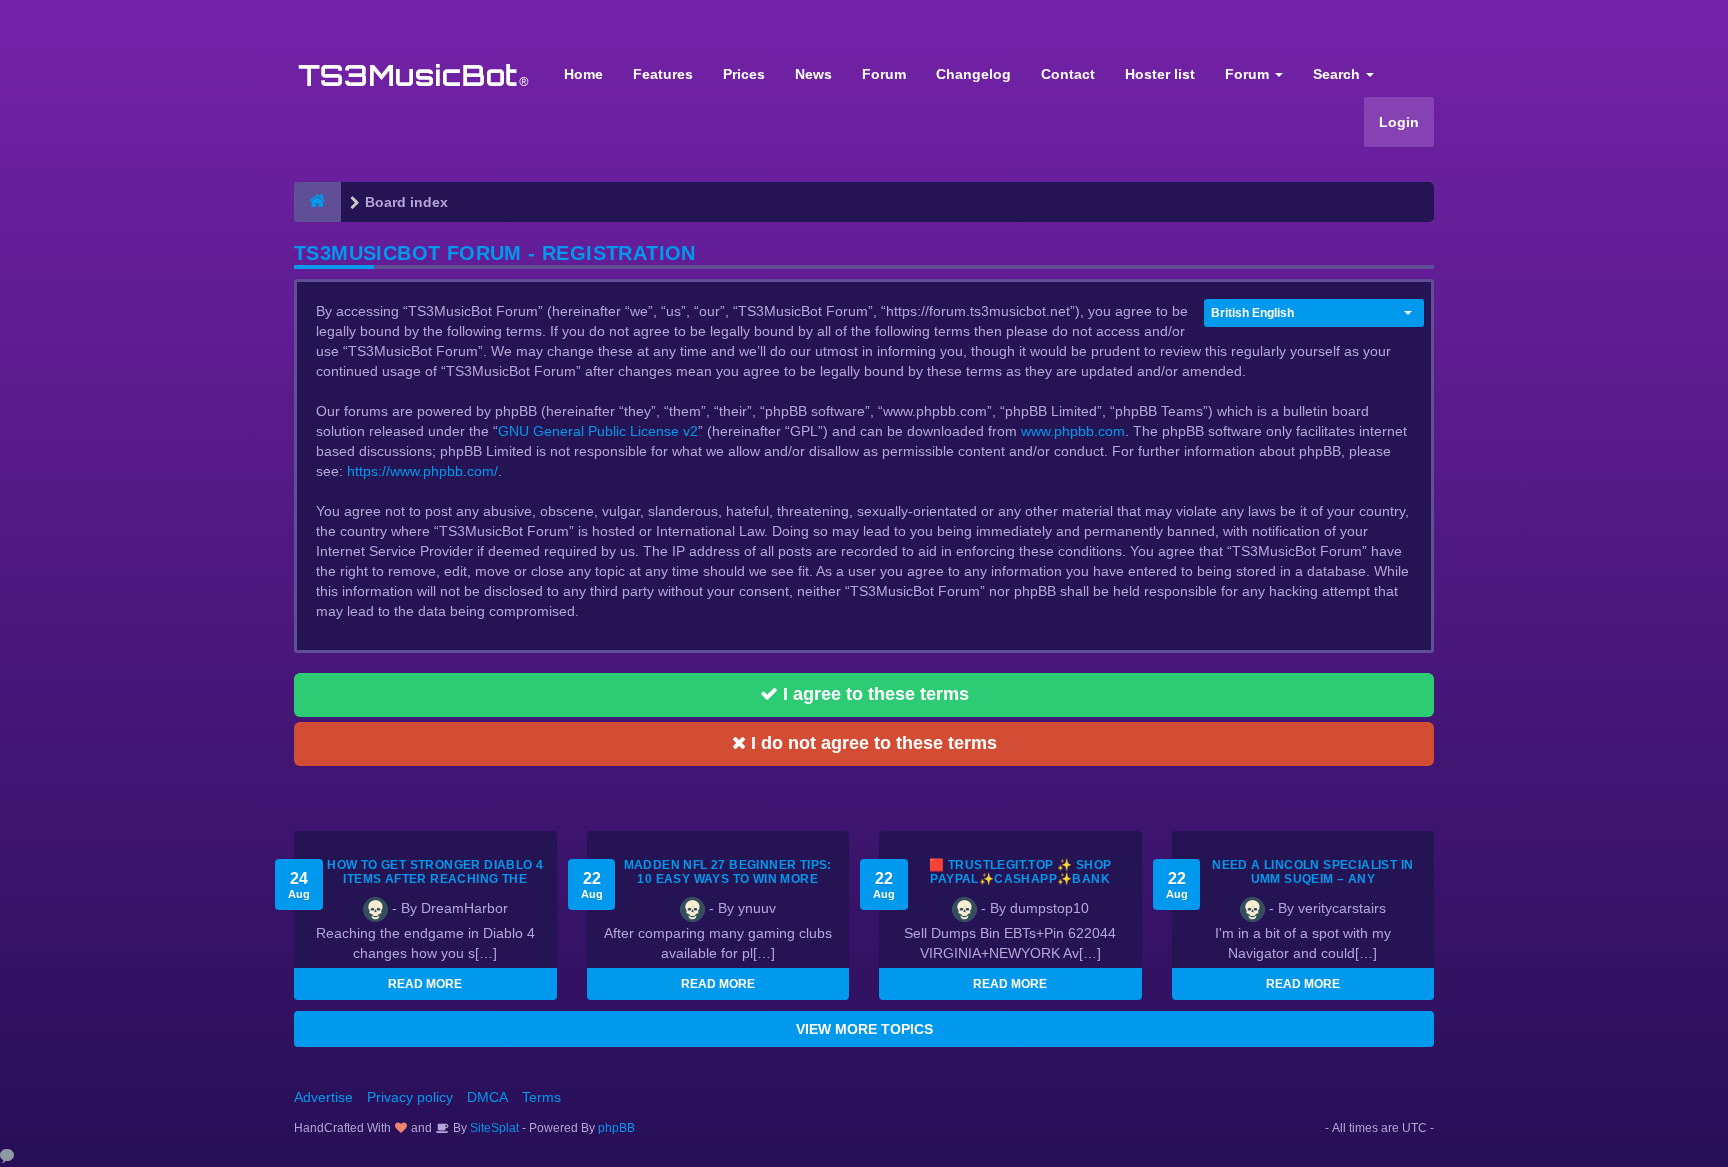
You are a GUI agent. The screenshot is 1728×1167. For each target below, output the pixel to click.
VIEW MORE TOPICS (864, 1029)
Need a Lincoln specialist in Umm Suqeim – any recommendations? (1312, 879)
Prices (744, 74)
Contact (1068, 74)
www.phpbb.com (1073, 431)
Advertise (323, 1097)
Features (663, 74)
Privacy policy (410, 1097)
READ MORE (425, 984)
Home (583, 74)
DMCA (487, 1097)
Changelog (973, 74)
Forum (884, 74)
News (813, 74)
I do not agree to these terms (871, 743)
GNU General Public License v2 (598, 431)
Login (1399, 122)
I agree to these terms (873, 694)
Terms (541, 1097)
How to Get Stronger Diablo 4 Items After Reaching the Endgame (435, 879)
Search (1338, 74)
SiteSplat (493, 1128)
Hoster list (1160, 74)
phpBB (616, 1128)
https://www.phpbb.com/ (422, 471)
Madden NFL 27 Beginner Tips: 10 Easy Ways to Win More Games (728, 879)
